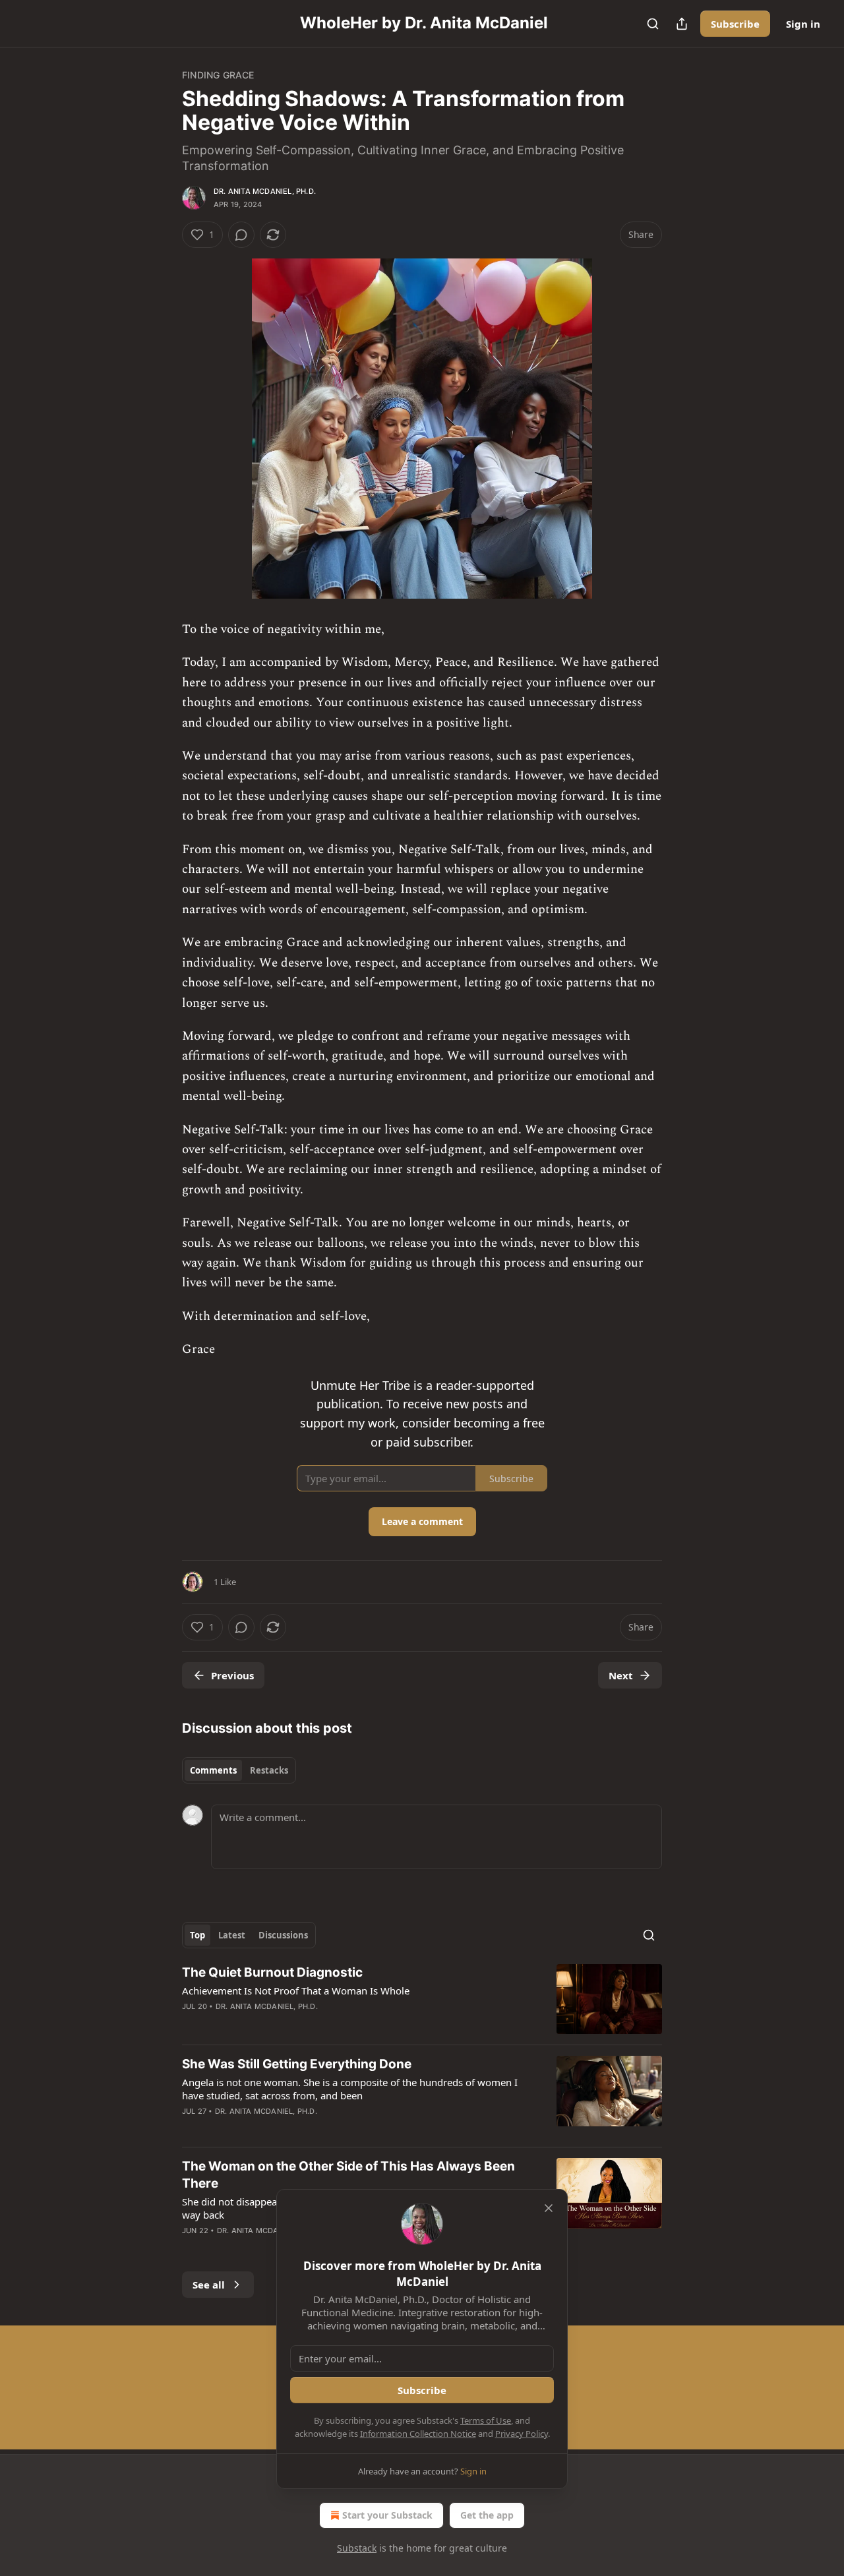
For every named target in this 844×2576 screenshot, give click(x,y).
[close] (549, 2208)
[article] (422, 1999)
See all (209, 2285)
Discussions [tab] (283, 1935)
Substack (357, 2548)
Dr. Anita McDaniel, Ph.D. (265, 191)
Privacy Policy (522, 2434)
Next (621, 1675)
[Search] (653, 24)
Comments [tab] (213, 1770)
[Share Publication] (682, 24)
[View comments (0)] (241, 235)
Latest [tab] (232, 1935)
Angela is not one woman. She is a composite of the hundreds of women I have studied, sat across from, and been (350, 2089)
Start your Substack (387, 2515)
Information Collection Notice (418, 2434)
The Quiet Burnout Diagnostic (272, 1972)
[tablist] (239, 1770)
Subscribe (735, 24)
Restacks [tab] (269, 1770)
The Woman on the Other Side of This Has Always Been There (348, 2175)
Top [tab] (197, 1935)
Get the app (487, 2515)
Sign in (803, 24)
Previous (232, 1675)
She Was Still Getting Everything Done (297, 2064)
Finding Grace (218, 75)
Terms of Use (486, 2420)
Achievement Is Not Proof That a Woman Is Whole (296, 1991)
